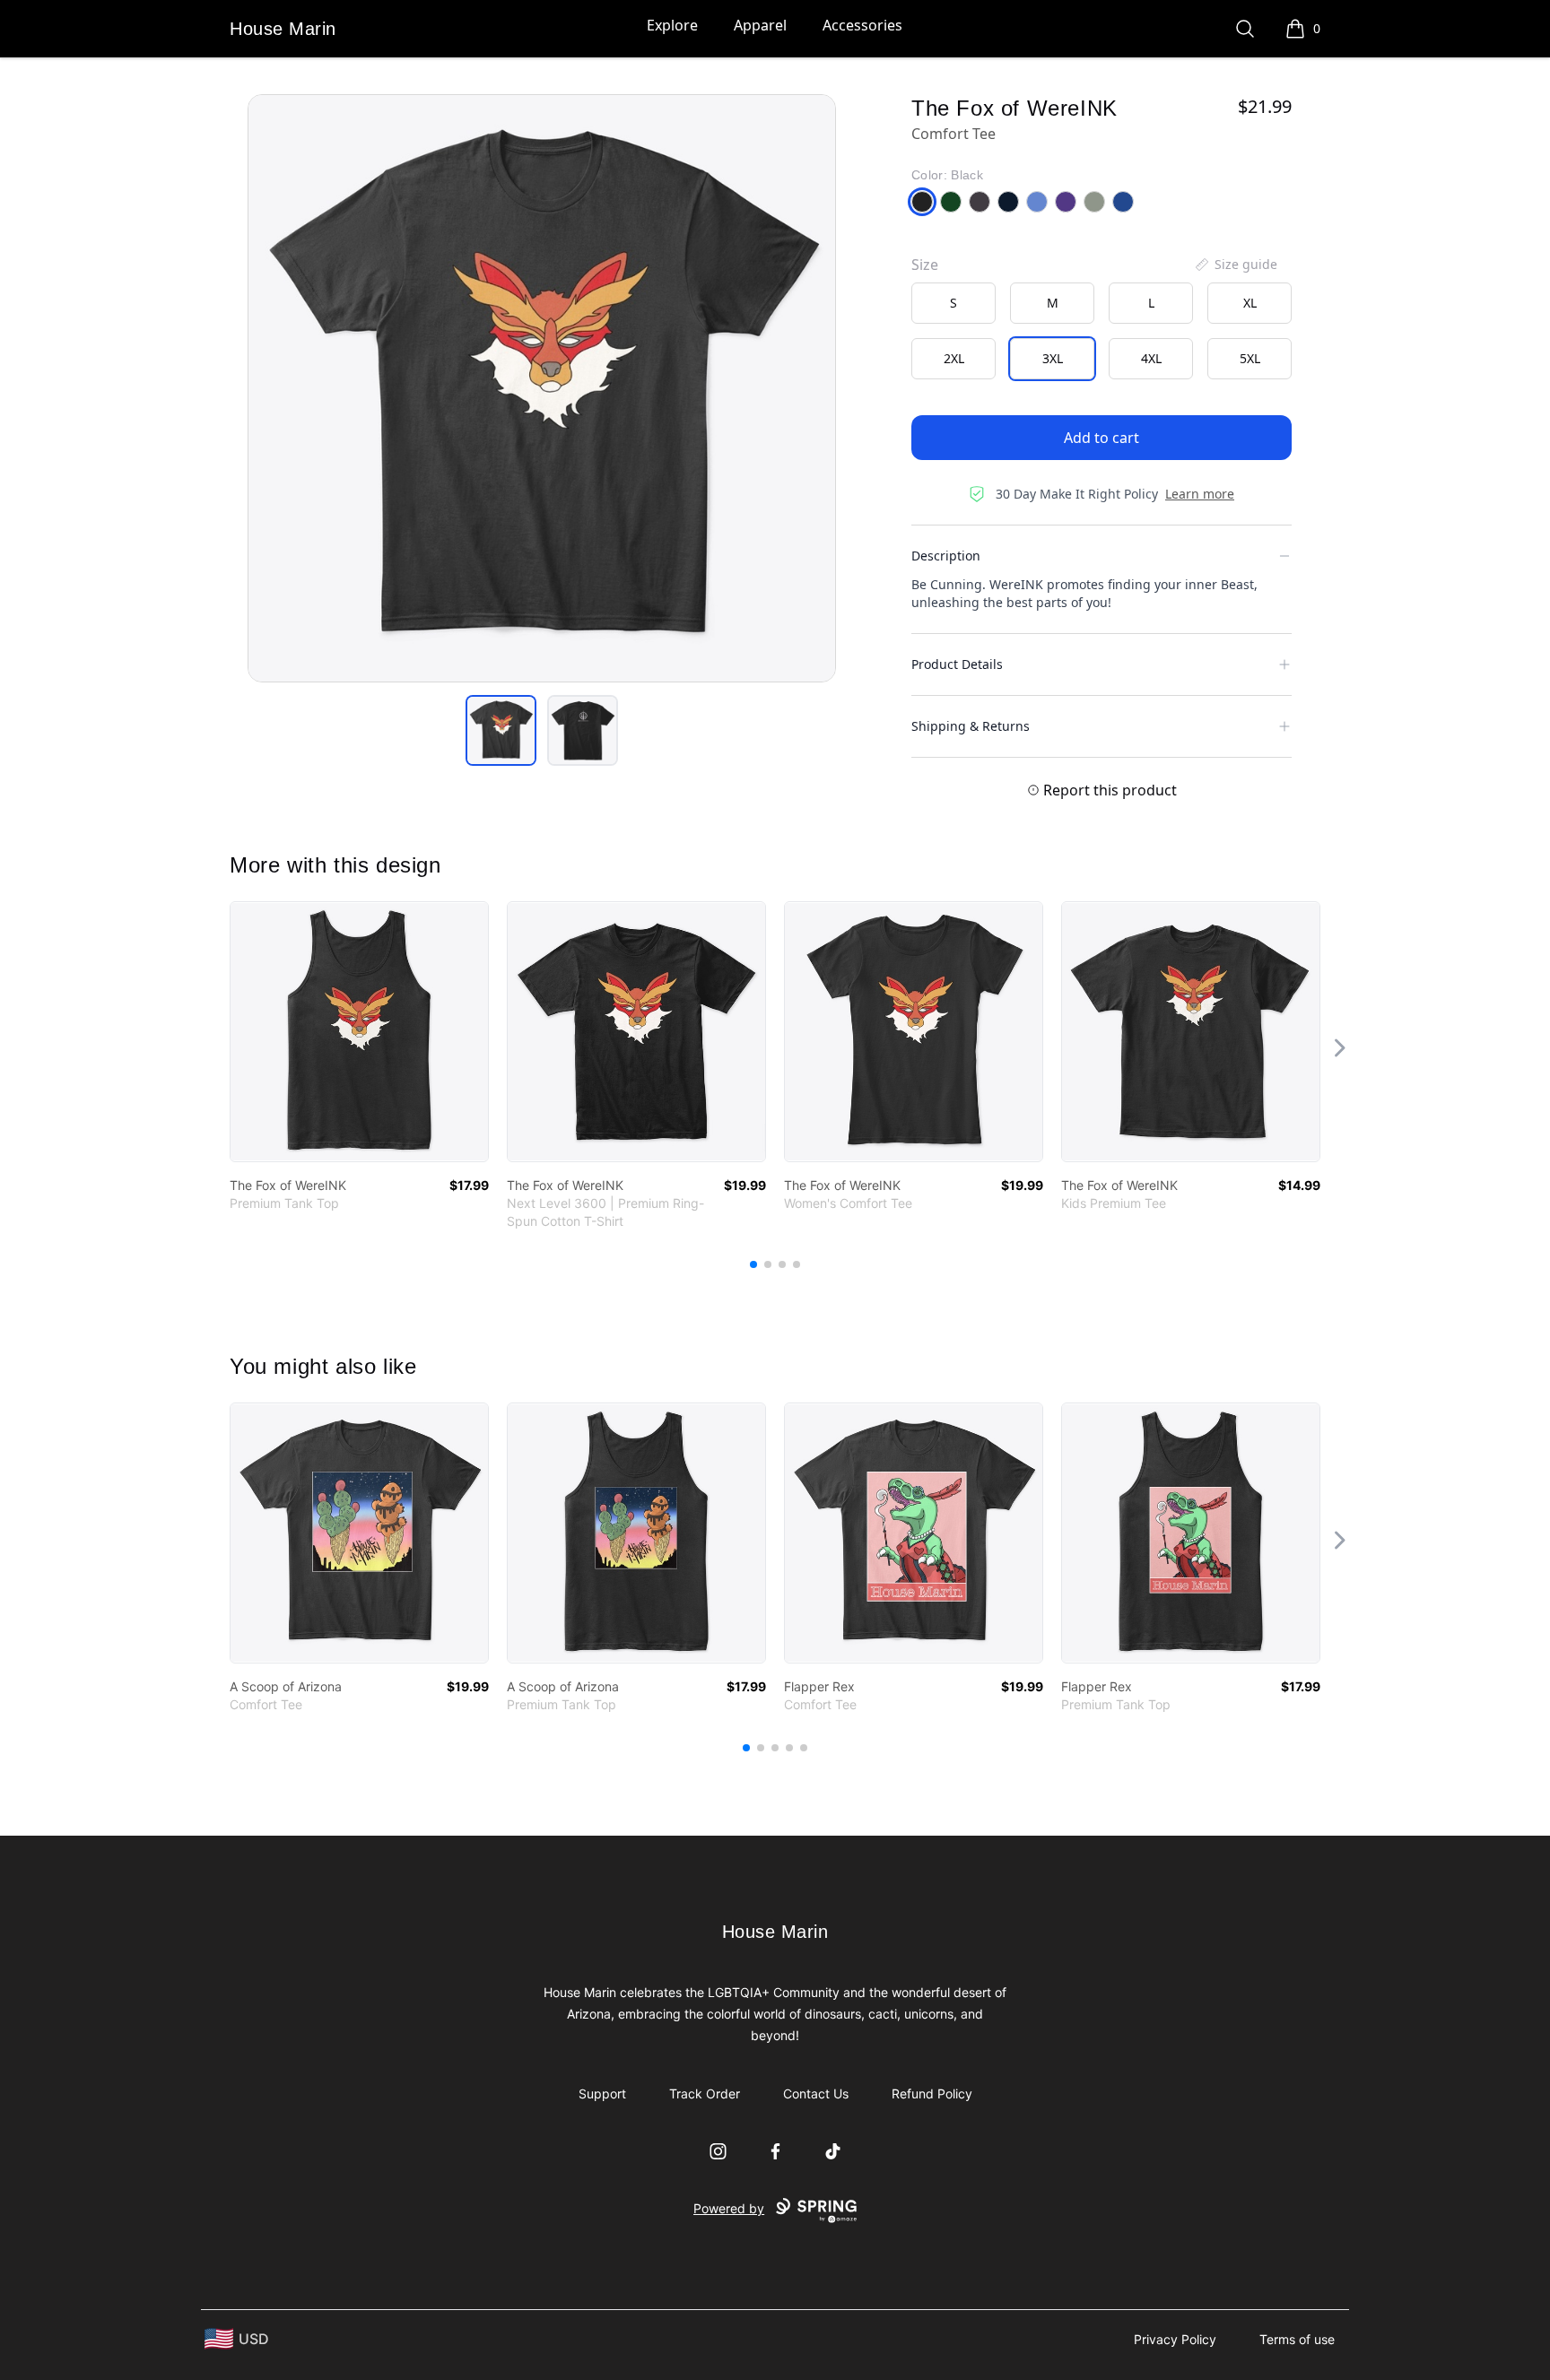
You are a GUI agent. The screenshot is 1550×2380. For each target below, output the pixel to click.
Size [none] (925, 265)
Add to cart (1102, 438)
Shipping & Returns (971, 726)
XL (1250, 303)
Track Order (705, 2093)
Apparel (760, 25)
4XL (1151, 358)
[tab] (501, 730)
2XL (954, 358)
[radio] (954, 303)
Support (602, 2093)
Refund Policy (932, 2093)
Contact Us (816, 2093)
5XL (1250, 358)
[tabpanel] (542, 388)
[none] (1235, 265)
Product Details (957, 664)
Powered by (729, 2208)
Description (946, 556)
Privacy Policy (1175, 2339)
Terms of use (1297, 2339)
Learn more (1200, 494)
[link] (359, 1032)
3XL (1053, 358)
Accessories (862, 25)
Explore (672, 25)
